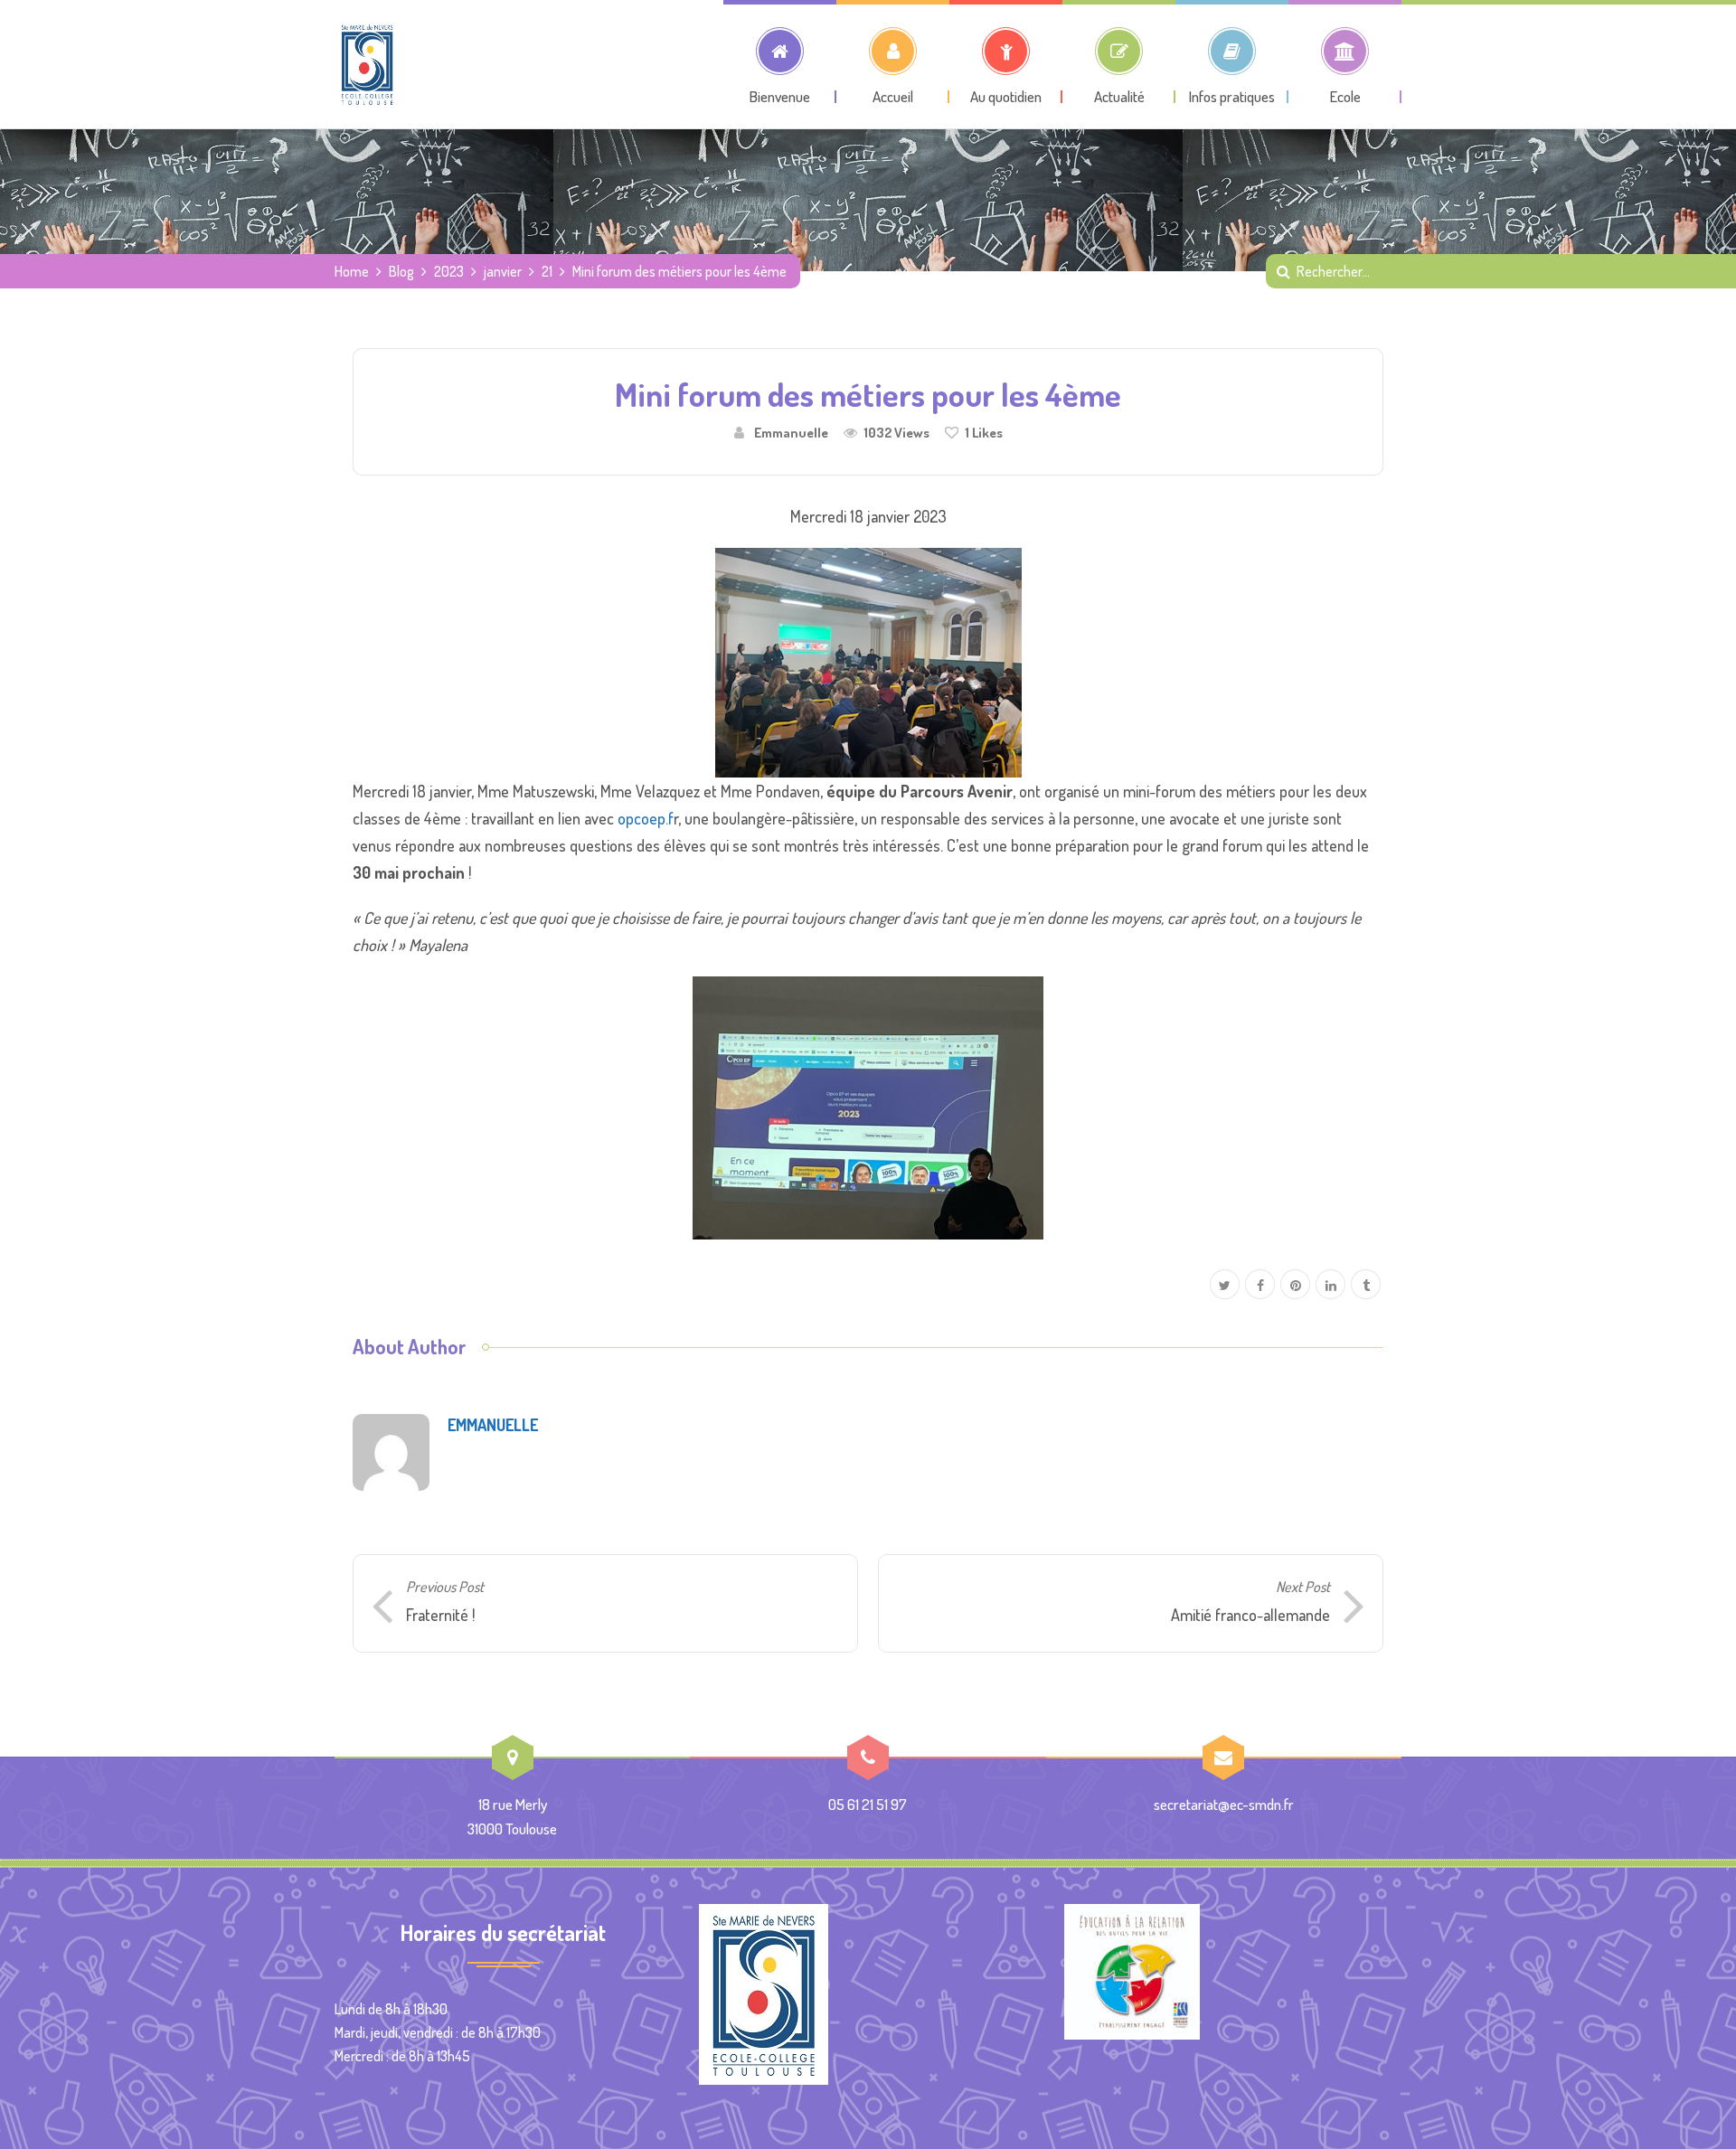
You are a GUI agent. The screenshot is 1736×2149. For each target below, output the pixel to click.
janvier (503, 271)
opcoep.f (646, 818)
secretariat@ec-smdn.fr (1224, 1804)
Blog (401, 271)
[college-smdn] (367, 64)
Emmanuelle (791, 432)
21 (547, 271)
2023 (449, 271)
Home (352, 271)
